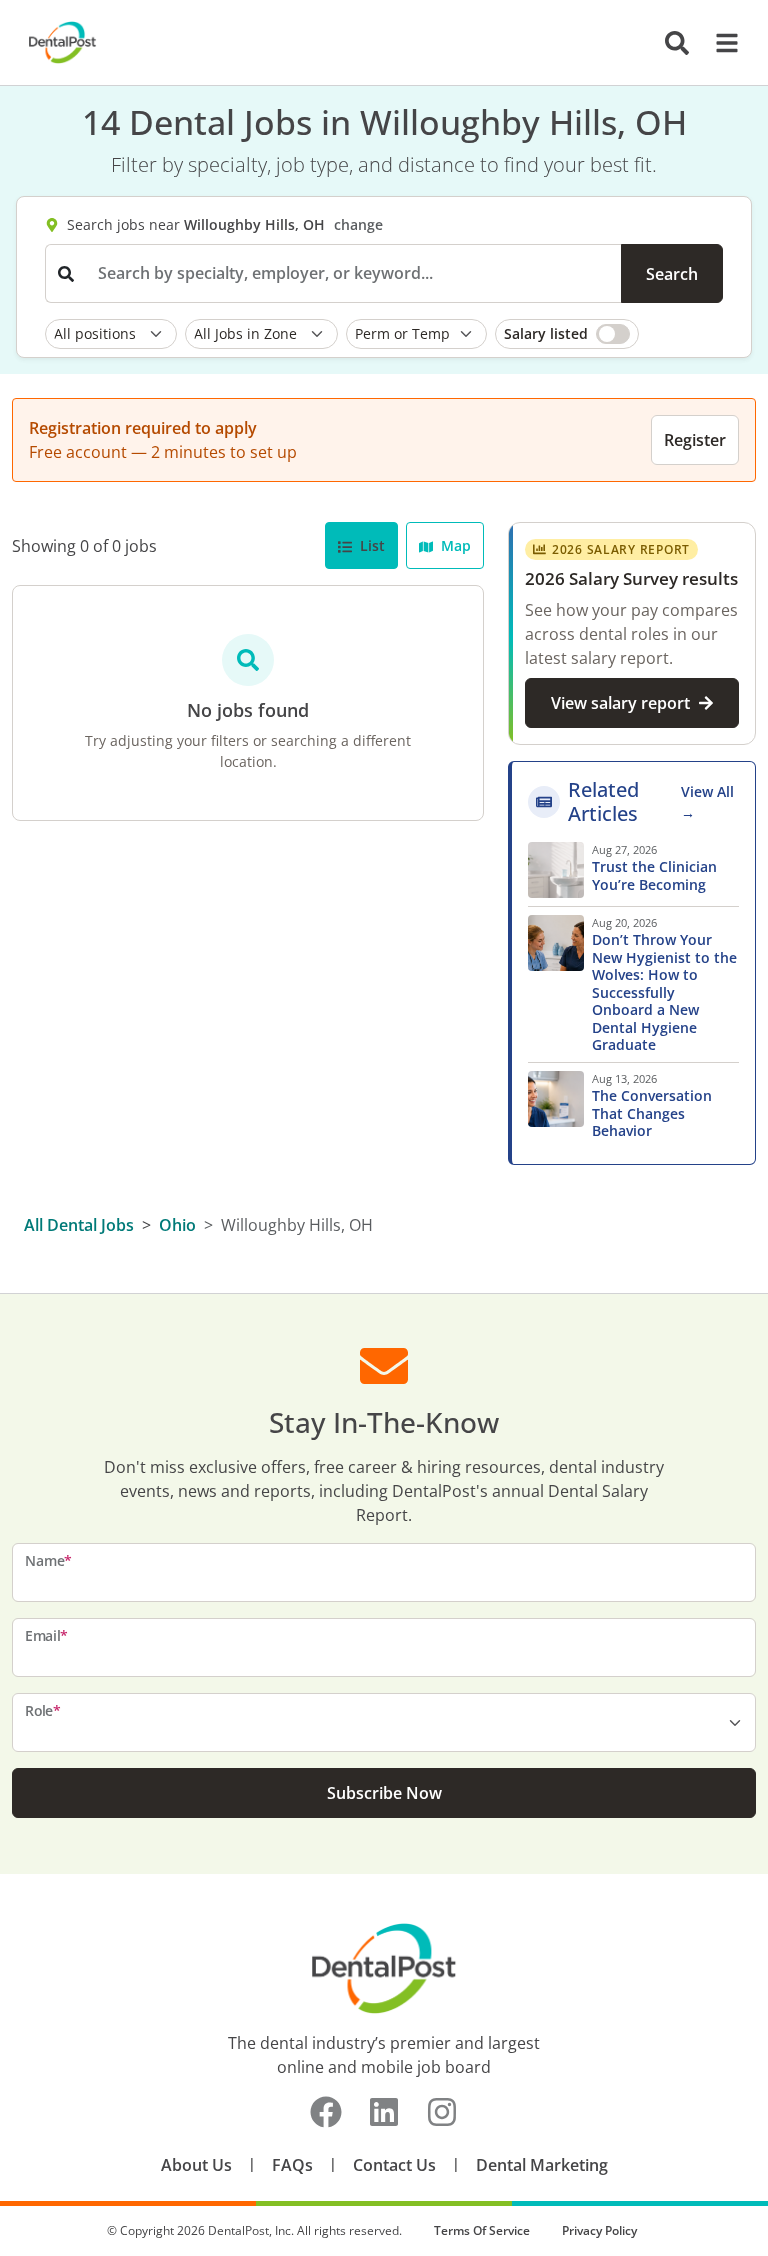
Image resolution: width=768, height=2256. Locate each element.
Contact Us (394, 2165)
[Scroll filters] (718, 334)
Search (672, 274)
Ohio (177, 1225)
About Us (196, 2165)
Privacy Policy (599, 2230)
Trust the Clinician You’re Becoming (654, 875)
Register (695, 440)
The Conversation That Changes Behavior (652, 1113)
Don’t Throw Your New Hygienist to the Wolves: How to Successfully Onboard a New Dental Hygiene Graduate (664, 992)
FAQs (292, 2165)
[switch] (567, 334)
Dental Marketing (542, 2165)
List (370, 545)
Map (454, 545)
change (358, 224)
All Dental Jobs (79, 1225)
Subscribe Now (384, 1793)
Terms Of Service (482, 2230)
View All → (707, 802)
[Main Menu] (721, 43)
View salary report (620, 703)
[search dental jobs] (677, 43)
